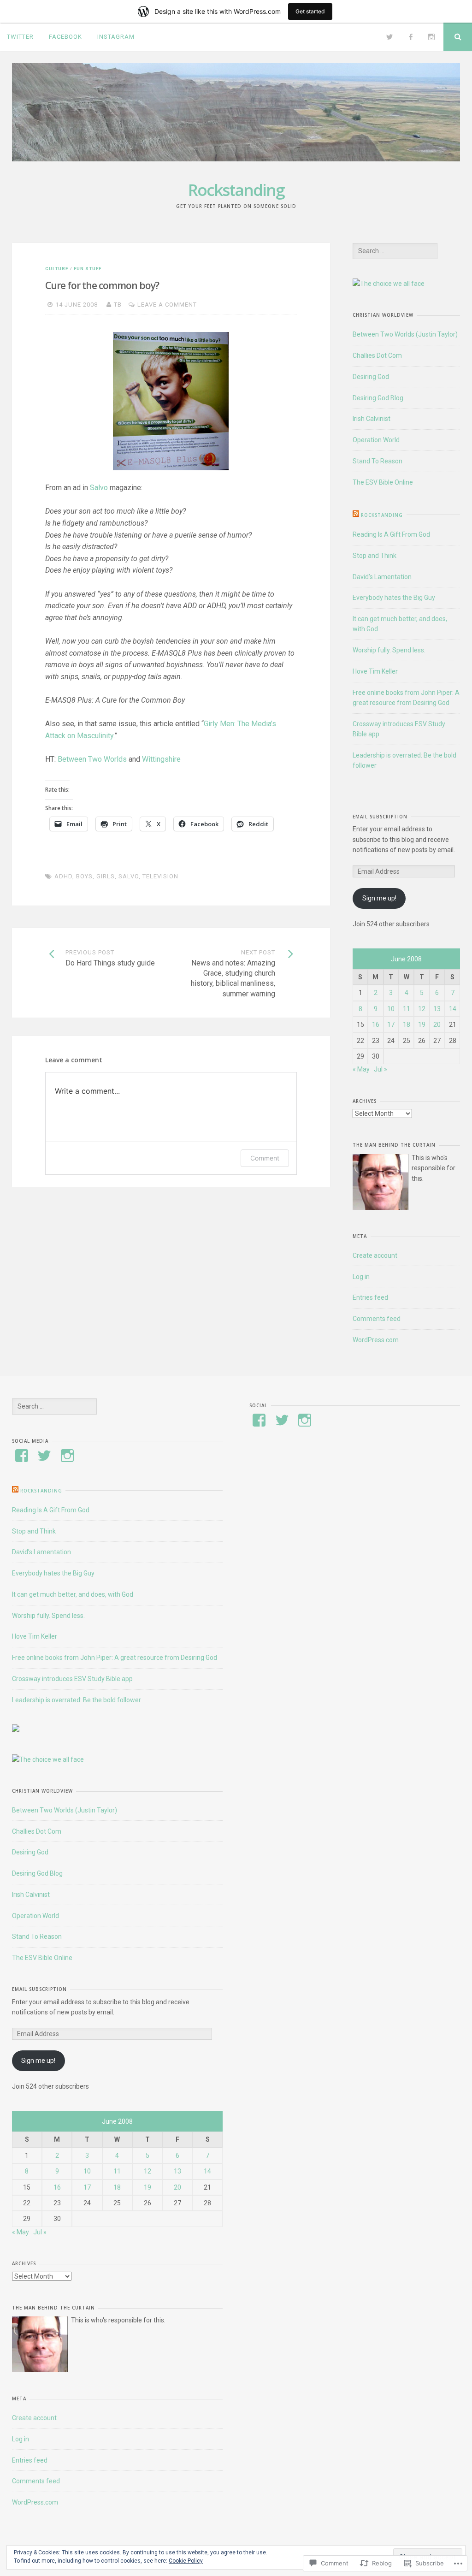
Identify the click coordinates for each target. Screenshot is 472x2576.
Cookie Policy (186, 2561)
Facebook (65, 37)
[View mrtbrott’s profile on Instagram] (67, 1456)
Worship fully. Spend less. (389, 650)
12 (422, 1009)
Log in (361, 1277)
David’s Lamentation (382, 577)
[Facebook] (411, 37)
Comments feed (377, 1319)
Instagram (116, 37)
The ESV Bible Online (383, 482)
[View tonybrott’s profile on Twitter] (44, 1456)
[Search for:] (395, 251)
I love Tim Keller (375, 671)
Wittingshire (161, 759)
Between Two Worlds (92, 759)
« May (361, 1069)
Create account (375, 1255)
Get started (310, 11)
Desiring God (371, 377)
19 (422, 1024)
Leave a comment (167, 305)
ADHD (63, 876)
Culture (57, 269)
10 (391, 1009)
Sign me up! (379, 898)
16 (376, 1024)
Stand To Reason (378, 461)
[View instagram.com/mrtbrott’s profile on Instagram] (305, 1420)
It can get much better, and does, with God (73, 1594)
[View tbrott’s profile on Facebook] (22, 1456)
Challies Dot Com (377, 355)
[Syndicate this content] (356, 515)
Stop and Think (375, 556)
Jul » (381, 1069)
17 (391, 1024)
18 (407, 1024)
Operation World (376, 440)
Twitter (20, 37)
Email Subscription (380, 817)
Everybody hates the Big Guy (394, 598)
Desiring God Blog (378, 398)
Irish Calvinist (372, 419)
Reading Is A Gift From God (391, 534)
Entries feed (370, 1297)
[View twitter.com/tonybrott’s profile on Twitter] (282, 1420)
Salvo (99, 488)
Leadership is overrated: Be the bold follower (77, 1700)
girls (106, 876)
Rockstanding (236, 190)
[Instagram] (431, 37)
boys (84, 876)
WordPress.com (376, 1340)
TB (118, 305)
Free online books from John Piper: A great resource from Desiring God (115, 1658)
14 (453, 1009)
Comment (265, 1158)
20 (437, 1024)
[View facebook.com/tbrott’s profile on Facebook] (259, 1420)
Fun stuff (88, 269)
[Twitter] (389, 37)
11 (407, 1009)
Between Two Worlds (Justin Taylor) (405, 334)
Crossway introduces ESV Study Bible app (72, 1679)
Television (160, 876)
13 (437, 1009)
